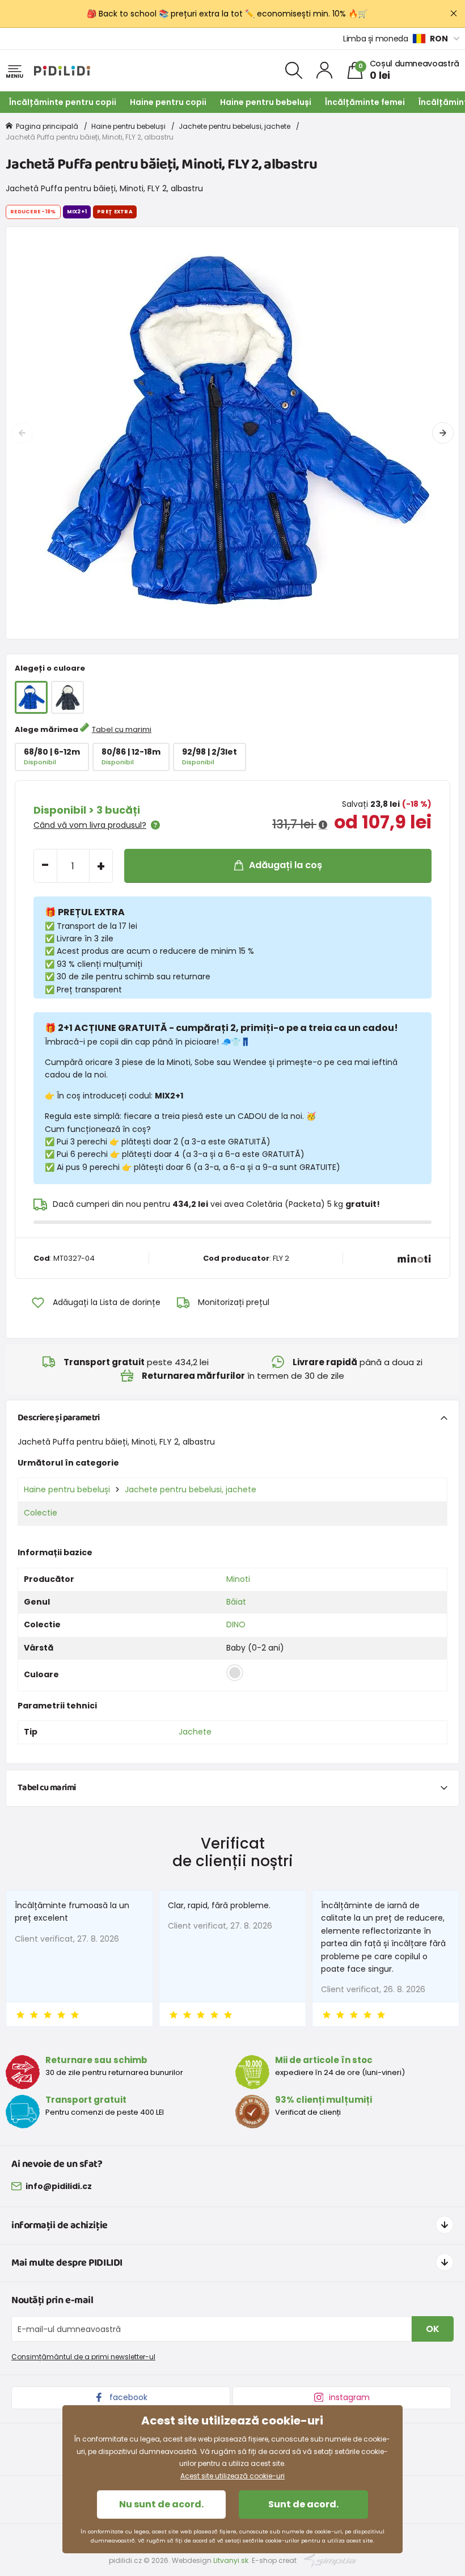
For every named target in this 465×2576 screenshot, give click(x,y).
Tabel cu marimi (122, 729)
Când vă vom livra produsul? (90, 825)
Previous (22, 433)
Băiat (236, 1602)
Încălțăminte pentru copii (63, 102)
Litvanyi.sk (231, 2560)
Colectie (41, 1513)
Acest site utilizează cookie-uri (232, 2476)
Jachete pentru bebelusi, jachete (234, 126)
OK (433, 2329)
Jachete (195, 1732)
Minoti (238, 1579)
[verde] (67, 697)
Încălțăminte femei (365, 102)
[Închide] (454, 14)
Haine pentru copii (168, 102)
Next (443, 433)
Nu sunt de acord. (161, 2504)
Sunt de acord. (303, 2504)
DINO (236, 1624)
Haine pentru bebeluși (266, 102)
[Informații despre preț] (323, 825)
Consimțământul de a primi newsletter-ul (83, 2357)
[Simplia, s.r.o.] (330, 2560)
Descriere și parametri (59, 1418)
